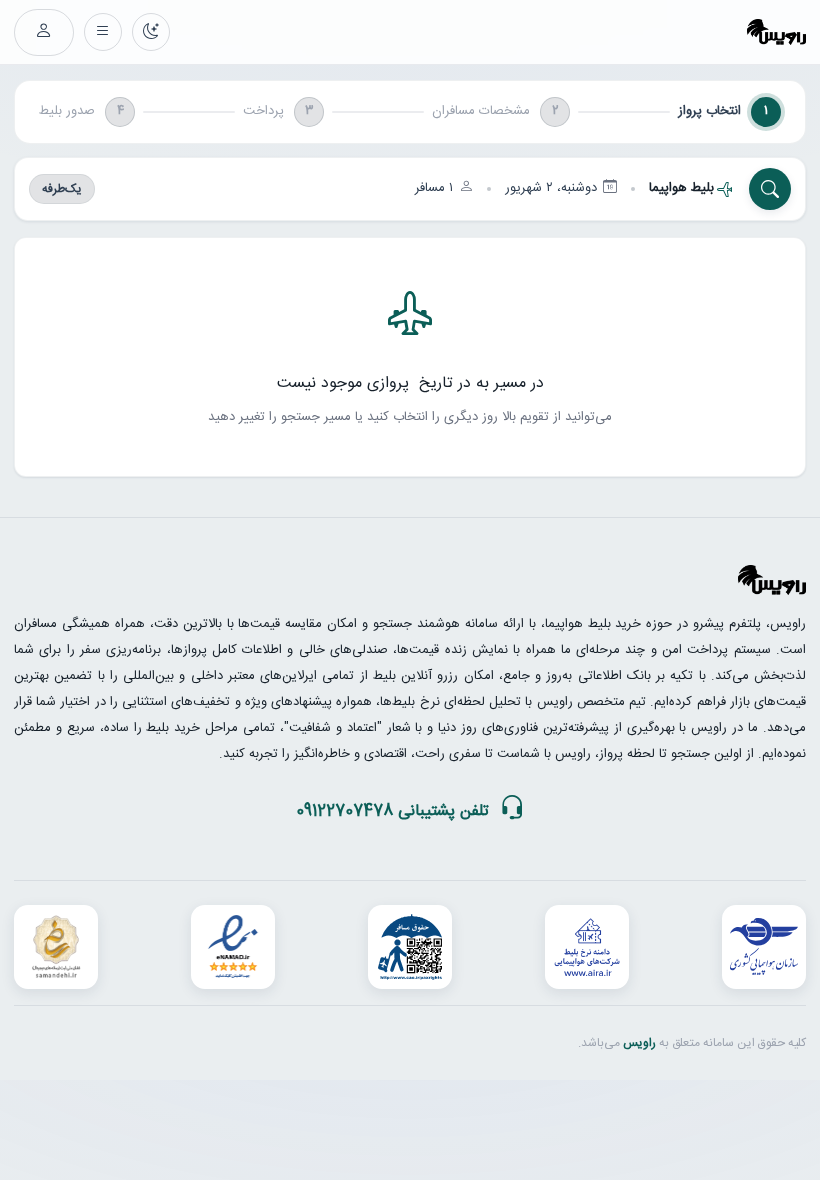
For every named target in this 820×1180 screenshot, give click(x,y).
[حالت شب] (151, 32)
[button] (410, 189)
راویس (639, 1043)
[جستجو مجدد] (770, 189)
